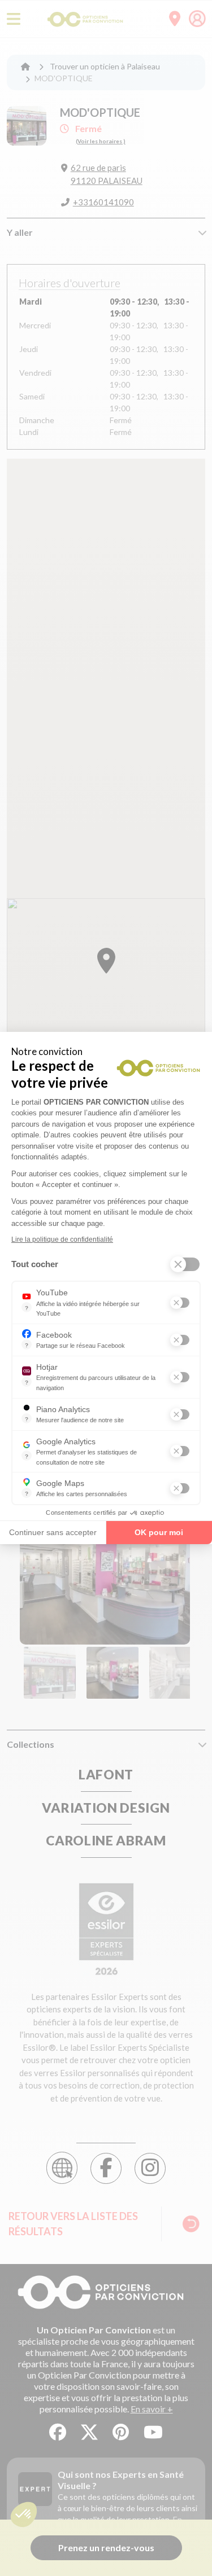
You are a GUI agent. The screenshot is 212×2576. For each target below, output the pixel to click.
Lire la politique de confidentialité (62, 1239)
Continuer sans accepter (53, 1532)
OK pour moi (159, 1532)
